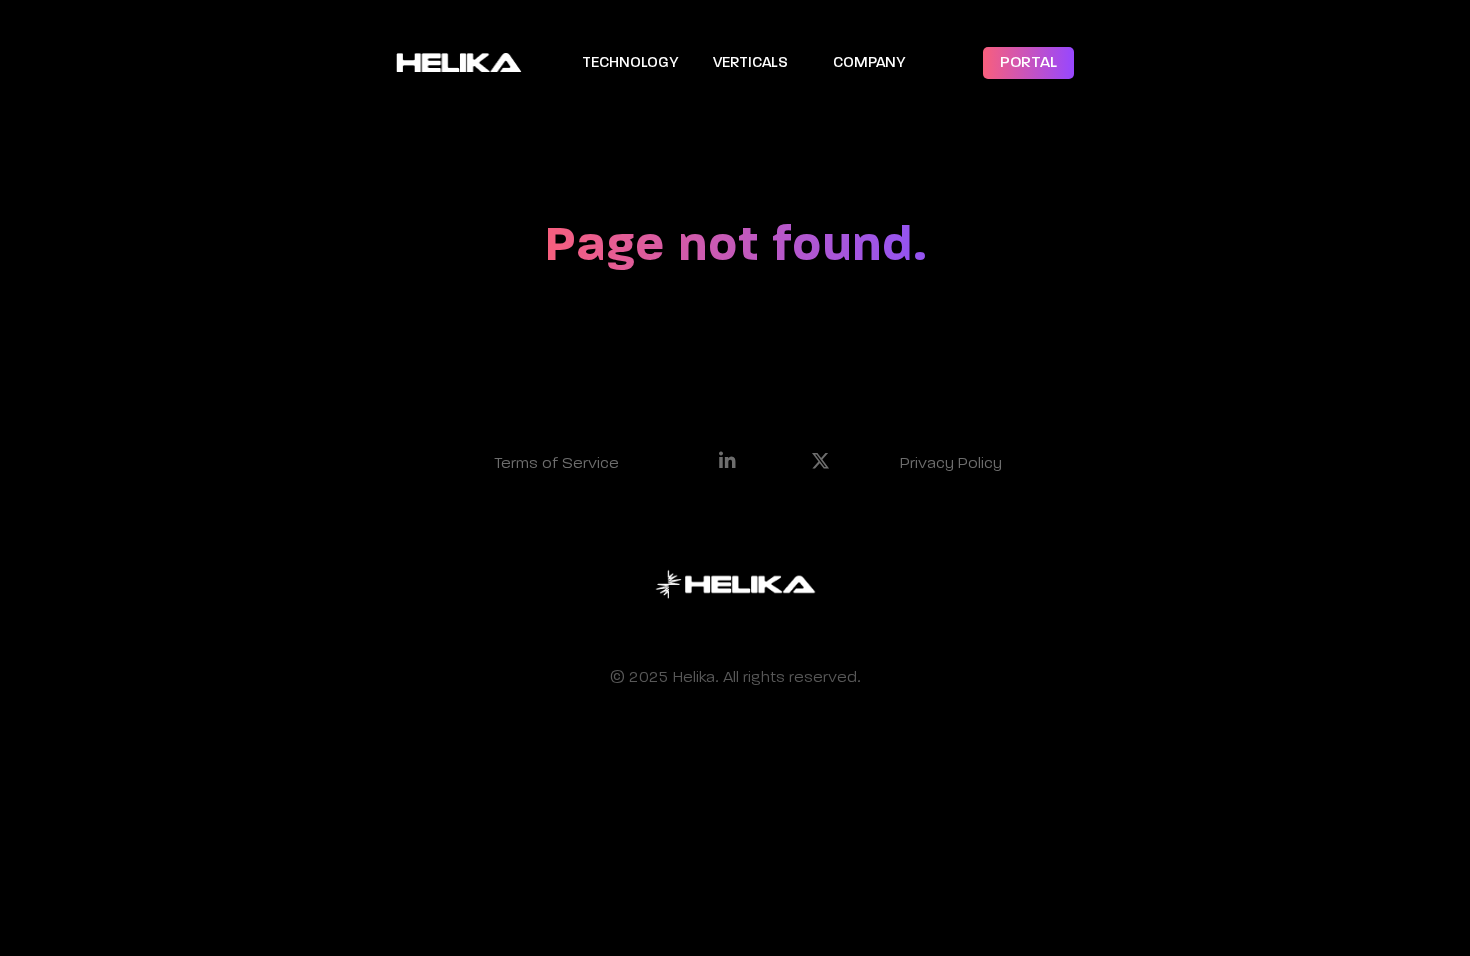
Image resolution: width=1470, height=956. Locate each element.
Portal (1028, 63)
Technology (630, 62)
